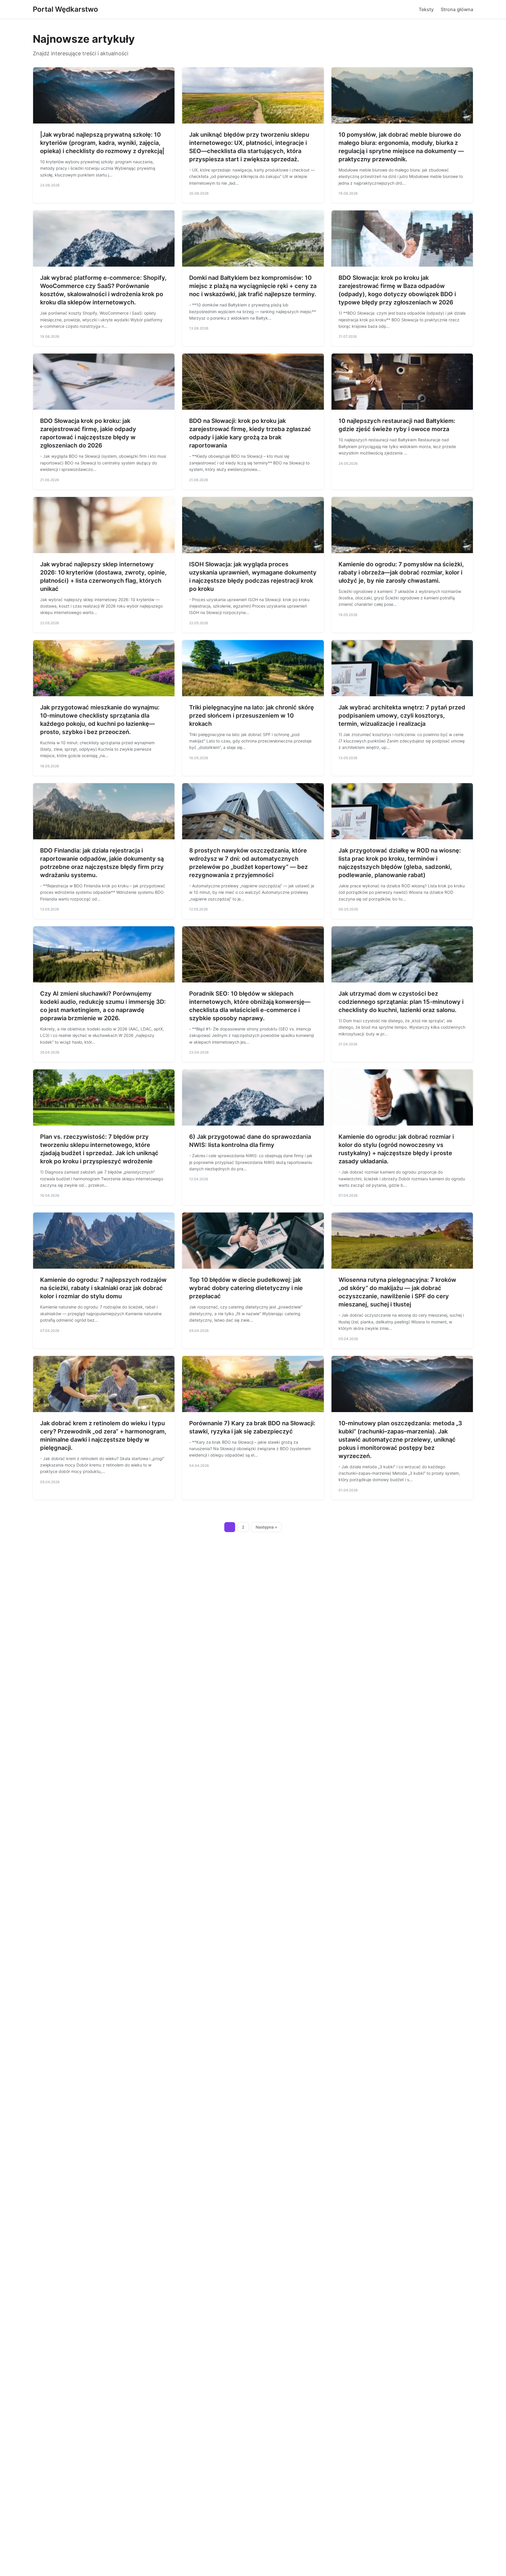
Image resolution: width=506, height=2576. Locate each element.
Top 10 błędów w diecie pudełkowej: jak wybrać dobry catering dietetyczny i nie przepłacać (246, 1288)
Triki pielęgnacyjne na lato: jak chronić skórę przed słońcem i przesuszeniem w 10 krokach (252, 716)
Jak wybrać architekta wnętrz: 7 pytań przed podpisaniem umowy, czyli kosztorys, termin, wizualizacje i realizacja (402, 716)
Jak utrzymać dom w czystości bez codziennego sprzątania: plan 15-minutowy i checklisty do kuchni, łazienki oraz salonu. (401, 1002)
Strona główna (457, 9)
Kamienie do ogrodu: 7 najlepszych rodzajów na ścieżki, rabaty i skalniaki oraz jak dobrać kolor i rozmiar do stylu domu (103, 1288)
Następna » (266, 1527)
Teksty (426, 9)
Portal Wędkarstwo (65, 9)
